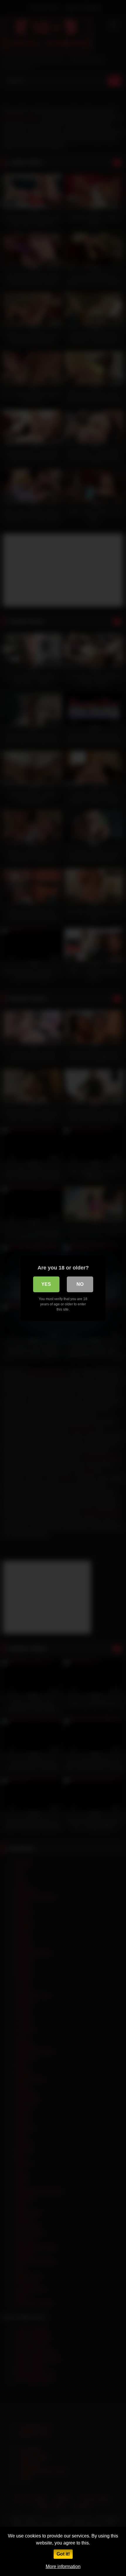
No (80, 1284)
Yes (46, 1284)
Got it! (63, 2554)
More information (63, 2567)
